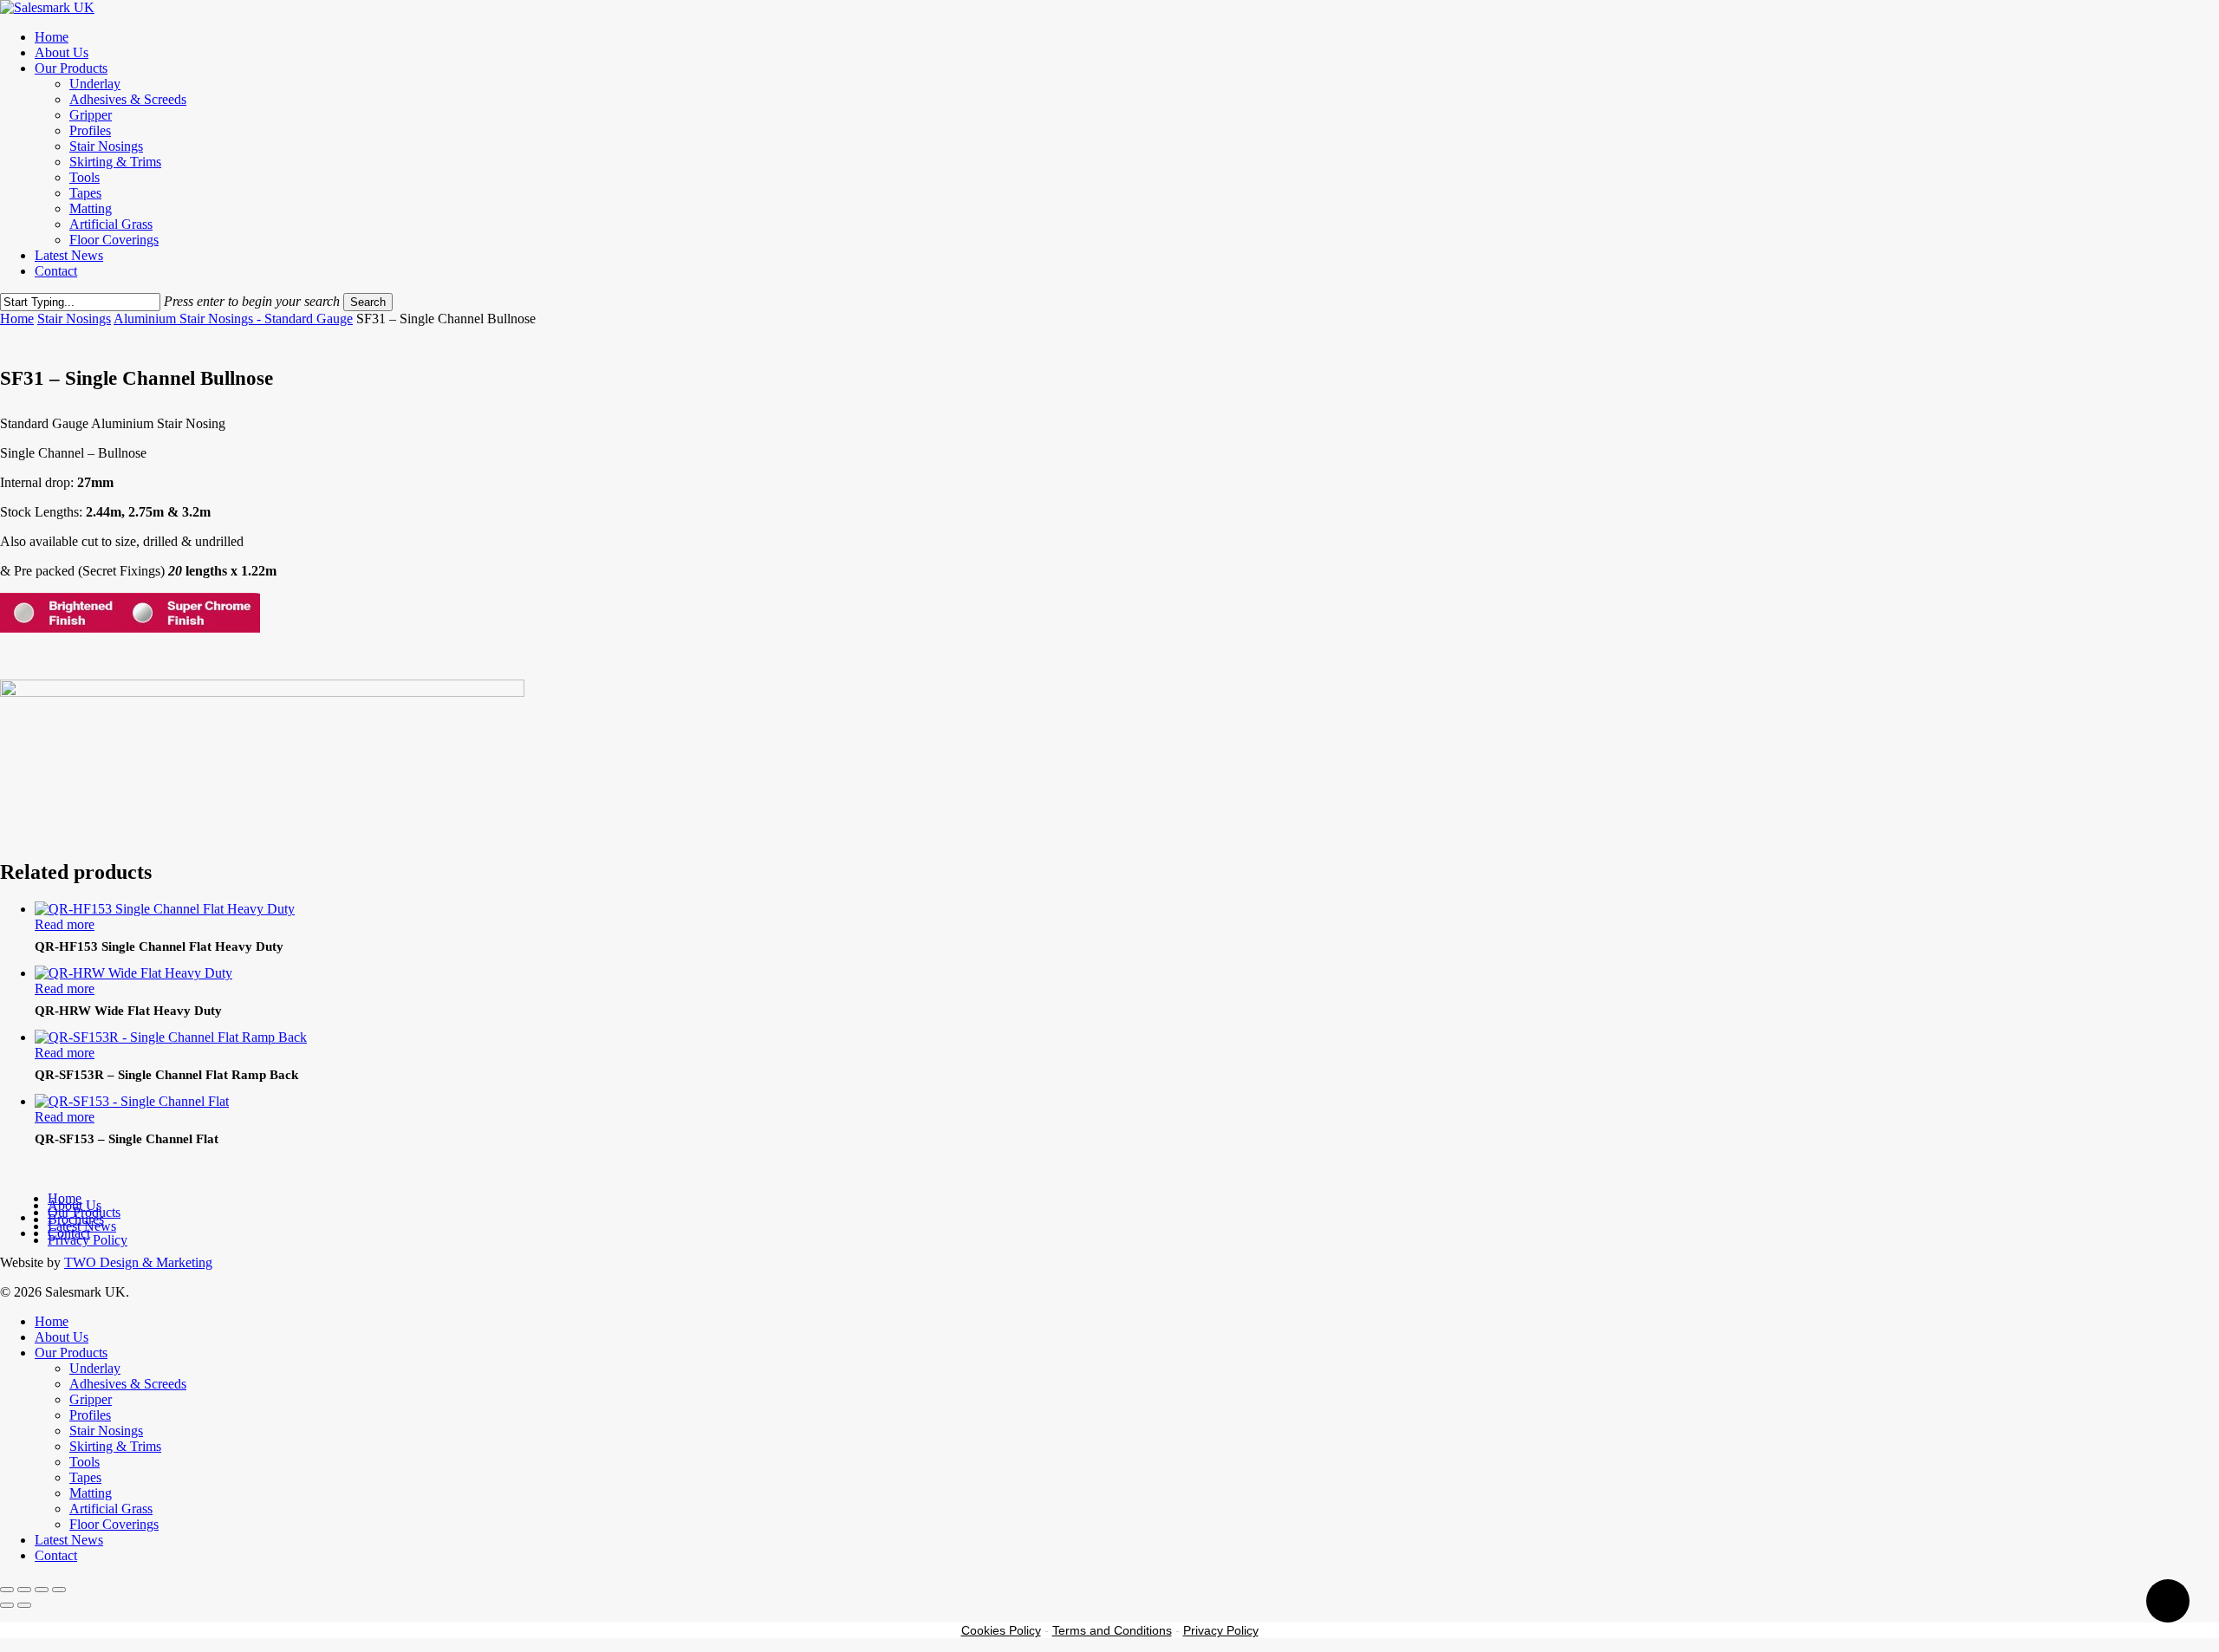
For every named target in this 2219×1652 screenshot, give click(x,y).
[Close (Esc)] (59, 1590)
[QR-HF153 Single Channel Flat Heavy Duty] (165, 909)
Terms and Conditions (1112, 1630)
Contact (56, 1555)
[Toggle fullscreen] (24, 1590)
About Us (62, 1337)
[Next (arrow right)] (24, 1605)
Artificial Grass (111, 1509)
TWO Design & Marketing (138, 1262)
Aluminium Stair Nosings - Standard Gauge (233, 319)
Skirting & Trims (115, 1446)
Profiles (90, 1415)
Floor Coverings (114, 1524)
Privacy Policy (88, 1240)
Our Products (71, 1353)
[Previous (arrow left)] (7, 1605)
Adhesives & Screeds (128, 1384)
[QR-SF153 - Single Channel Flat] (132, 1101)
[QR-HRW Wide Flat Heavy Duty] (133, 973)
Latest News (69, 1540)
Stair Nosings (74, 319)
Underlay (95, 1368)
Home (17, 319)
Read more (65, 924)
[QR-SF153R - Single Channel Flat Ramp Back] (171, 1037)
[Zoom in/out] (7, 1590)
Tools (85, 1462)
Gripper (91, 1399)
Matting (91, 1493)
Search (368, 302)
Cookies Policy (1001, 1630)
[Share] (42, 1590)
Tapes (85, 1477)
